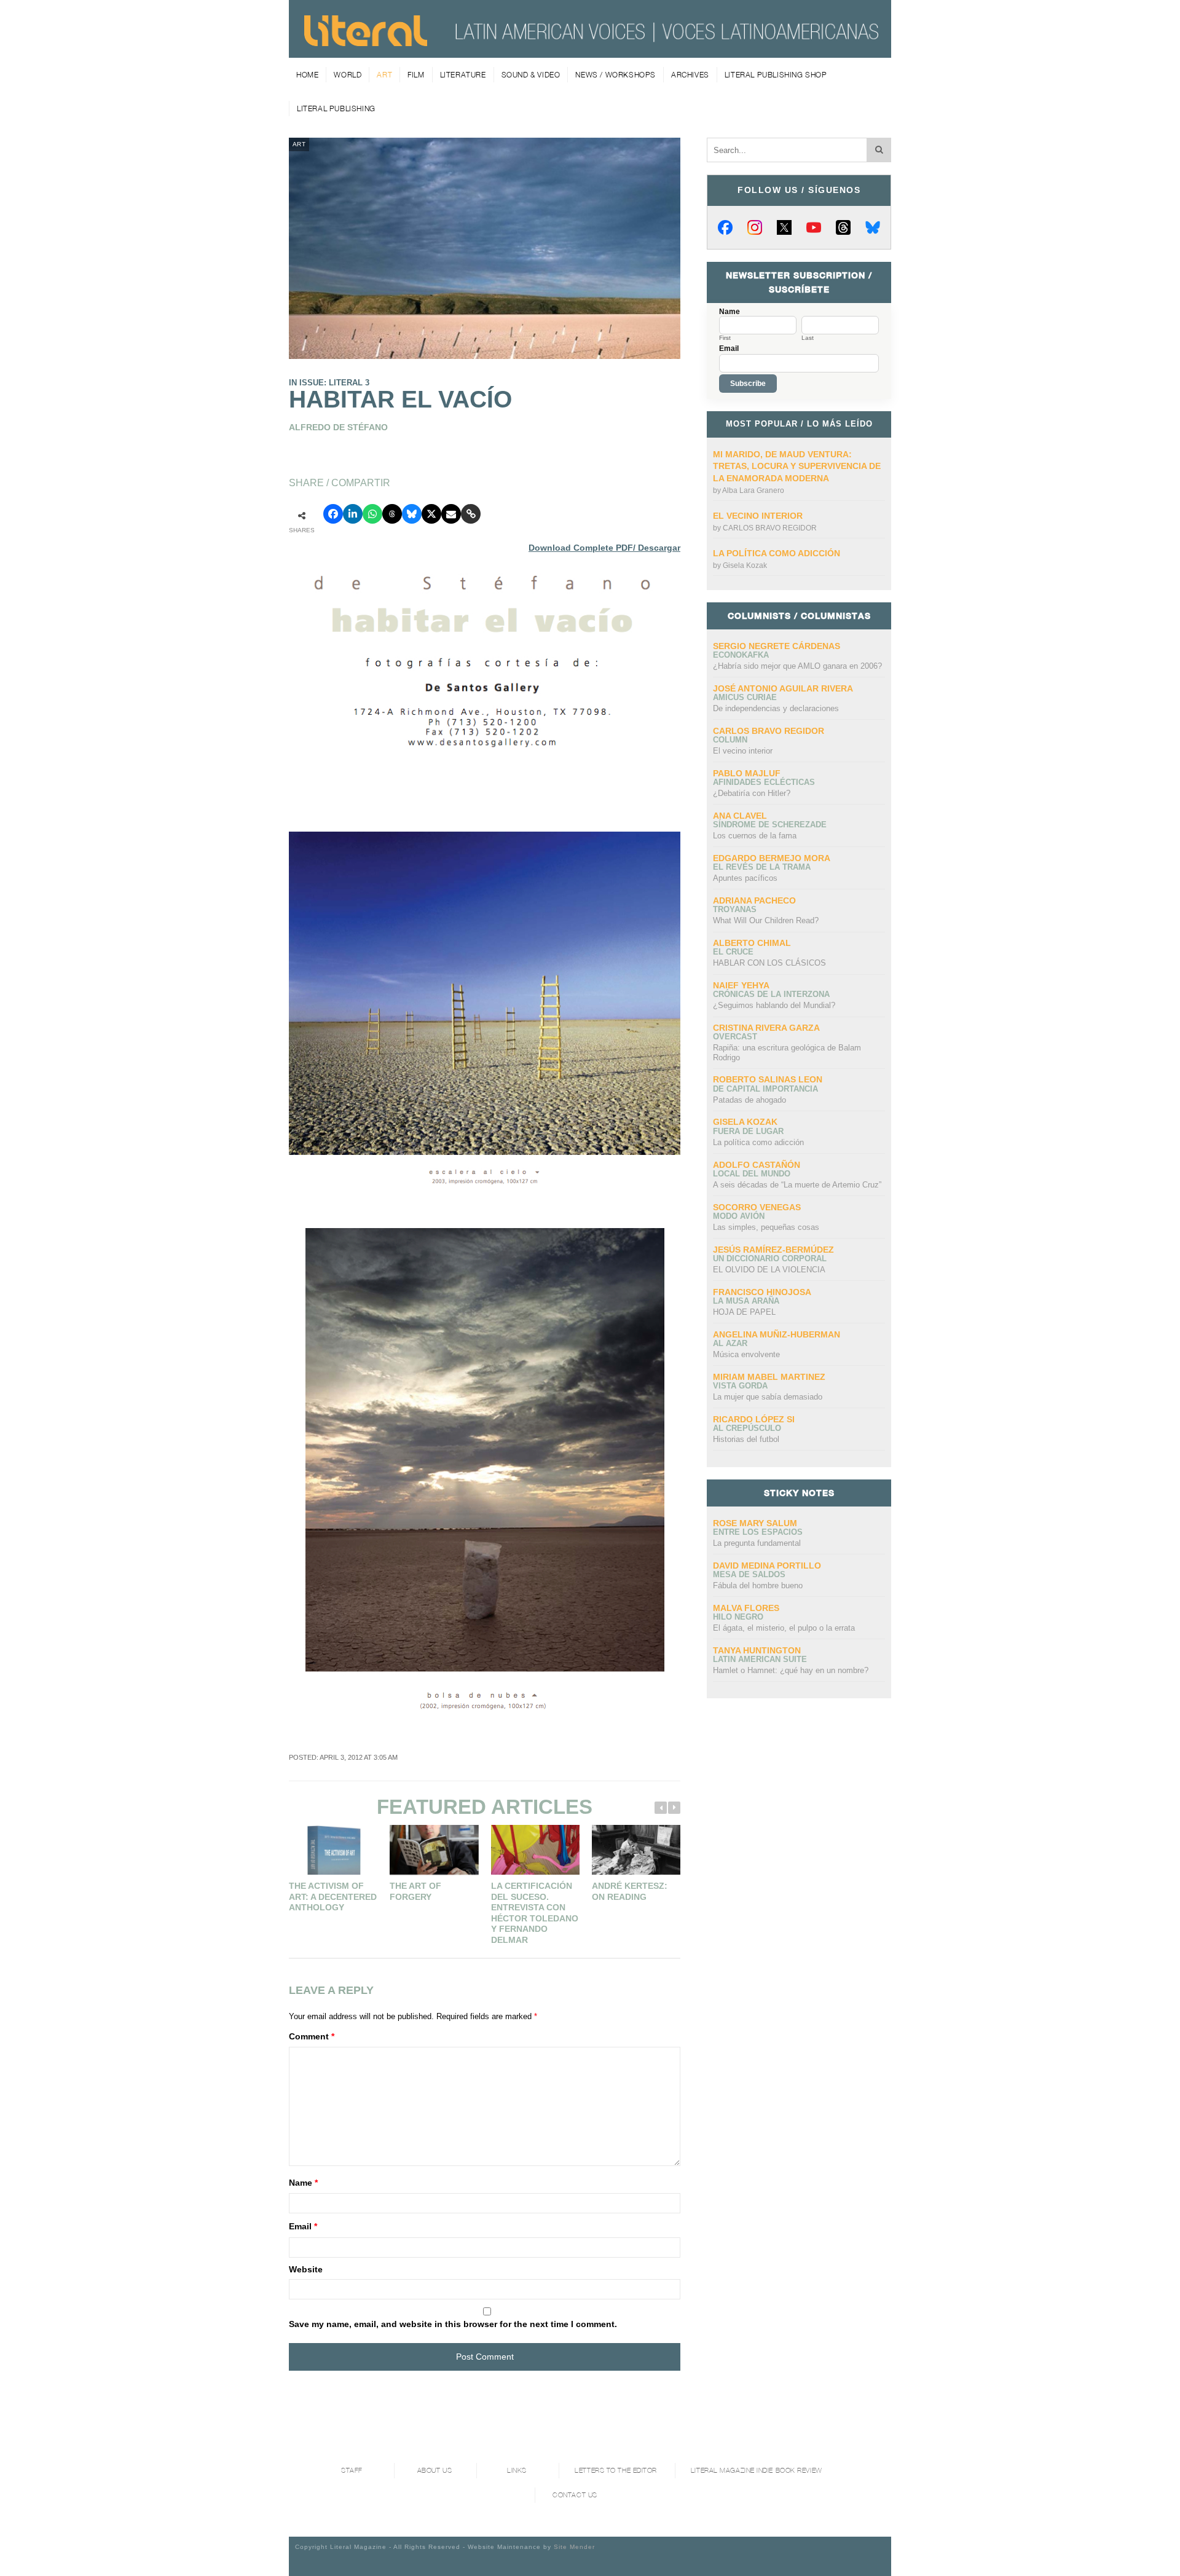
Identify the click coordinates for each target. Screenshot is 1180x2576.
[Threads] (843, 227)
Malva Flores (746, 1608)
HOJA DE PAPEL (744, 1312)
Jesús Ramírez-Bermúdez (773, 1250)
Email (303, 2226)
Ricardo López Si (754, 1419)
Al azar (730, 1343)
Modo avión (739, 1216)
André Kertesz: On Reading (630, 1891)
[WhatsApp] (372, 514)
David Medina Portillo (767, 1566)
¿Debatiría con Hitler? (752, 793)
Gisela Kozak (745, 565)
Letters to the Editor (616, 2471)
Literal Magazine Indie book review (757, 2471)
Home (307, 75)
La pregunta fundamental (757, 1543)
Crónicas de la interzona (771, 994)
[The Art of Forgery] (434, 1850)
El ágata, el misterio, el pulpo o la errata (784, 1628)
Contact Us (575, 2495)
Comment (312, 2036)
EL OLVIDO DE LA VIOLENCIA (769, 1270)
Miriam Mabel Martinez (769, 1377)
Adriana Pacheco (754, 900)
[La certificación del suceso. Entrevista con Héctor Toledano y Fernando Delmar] (535, 1850)
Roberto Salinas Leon (768, 1079)
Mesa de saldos (749, 1574)
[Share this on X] (431, 514)
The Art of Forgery (415, 1891)
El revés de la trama (762, 867)
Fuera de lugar (748, 1131)
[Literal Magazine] (366, 42)
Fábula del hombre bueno (758, 1585)
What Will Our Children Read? (766, 920)
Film (416, 75)
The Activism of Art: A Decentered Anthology (333, 1897)
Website (306, 2269)
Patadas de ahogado (749, 1100)
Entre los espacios (758, 1532)
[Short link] (471, 514)
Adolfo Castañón (757, 1165)
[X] (784, 227)
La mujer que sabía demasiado (768, 1397)
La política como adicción (777, 553)
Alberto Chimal (752, 943)
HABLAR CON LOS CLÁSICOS (769, 963)
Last (808, 338)
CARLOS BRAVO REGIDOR (770, 528)
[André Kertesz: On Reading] (636, 1850)
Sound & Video (531, 75)
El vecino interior (758, 516)
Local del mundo (752, 1174)
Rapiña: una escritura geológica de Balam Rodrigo (787, 1053)
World (348, 75)
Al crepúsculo (747, 1428)
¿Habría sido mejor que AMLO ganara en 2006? (797, 666)
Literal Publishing (336, 108)
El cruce (733, 952)
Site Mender (574, 2547)
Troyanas (735, 909)
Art (384, 75)
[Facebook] (725, 227)
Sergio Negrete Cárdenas (777, 646)
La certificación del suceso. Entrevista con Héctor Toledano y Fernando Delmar (535, 1913)
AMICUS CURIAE (745, 697)
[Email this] (451, 514)
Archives (690, 75)
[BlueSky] (873, 227)
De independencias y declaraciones (776, 708)
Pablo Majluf (747, 773)
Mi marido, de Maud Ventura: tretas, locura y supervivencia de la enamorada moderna (797, 466)
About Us (435, 2471)
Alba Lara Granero (753, 490)
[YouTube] (814, 227)
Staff (352, 2471)
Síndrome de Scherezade (770, 825)
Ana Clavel (740, 816)
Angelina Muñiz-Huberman (777, 1334)
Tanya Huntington (757, 1650)
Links (517, 2471)
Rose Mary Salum (755, 1523)
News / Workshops (616, 75)
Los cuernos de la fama (755, 836)
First (725, 338)
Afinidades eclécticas (764, 782)
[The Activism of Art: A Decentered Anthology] (333, 1850)
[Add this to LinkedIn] (353, 514)
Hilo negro (738, 1617)
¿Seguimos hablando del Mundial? (774, 1005)
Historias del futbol (746, 1439)
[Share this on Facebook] (333, 514)
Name (303, 2183)
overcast (735, 1037)
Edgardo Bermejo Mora (772, 858)
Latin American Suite (760, 1659)
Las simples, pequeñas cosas (766, 1227)
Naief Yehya (741, 985)
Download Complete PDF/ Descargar (604, 548)
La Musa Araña (746, 1301)
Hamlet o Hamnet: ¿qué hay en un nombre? (791, 1670)
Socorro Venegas (757, 1207)
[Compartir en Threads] (392, 514)
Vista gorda (740, 1386)
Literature (463, 75)
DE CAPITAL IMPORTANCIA (765, 1089)
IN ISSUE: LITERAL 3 (329, 383)
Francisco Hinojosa (762, 1292)
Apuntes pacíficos (745, 878)
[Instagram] (755, 227)
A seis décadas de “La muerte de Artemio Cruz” (797, 1185)
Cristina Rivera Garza (766, 1028)
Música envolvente (746, 1354)
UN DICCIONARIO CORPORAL (770, 1258)
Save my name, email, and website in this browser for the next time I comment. (453, 2324)
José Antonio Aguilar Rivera (783, 688)
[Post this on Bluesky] (412, 514)
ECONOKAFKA (741, 655)
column (730, 740)
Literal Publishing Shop (776, 75)
